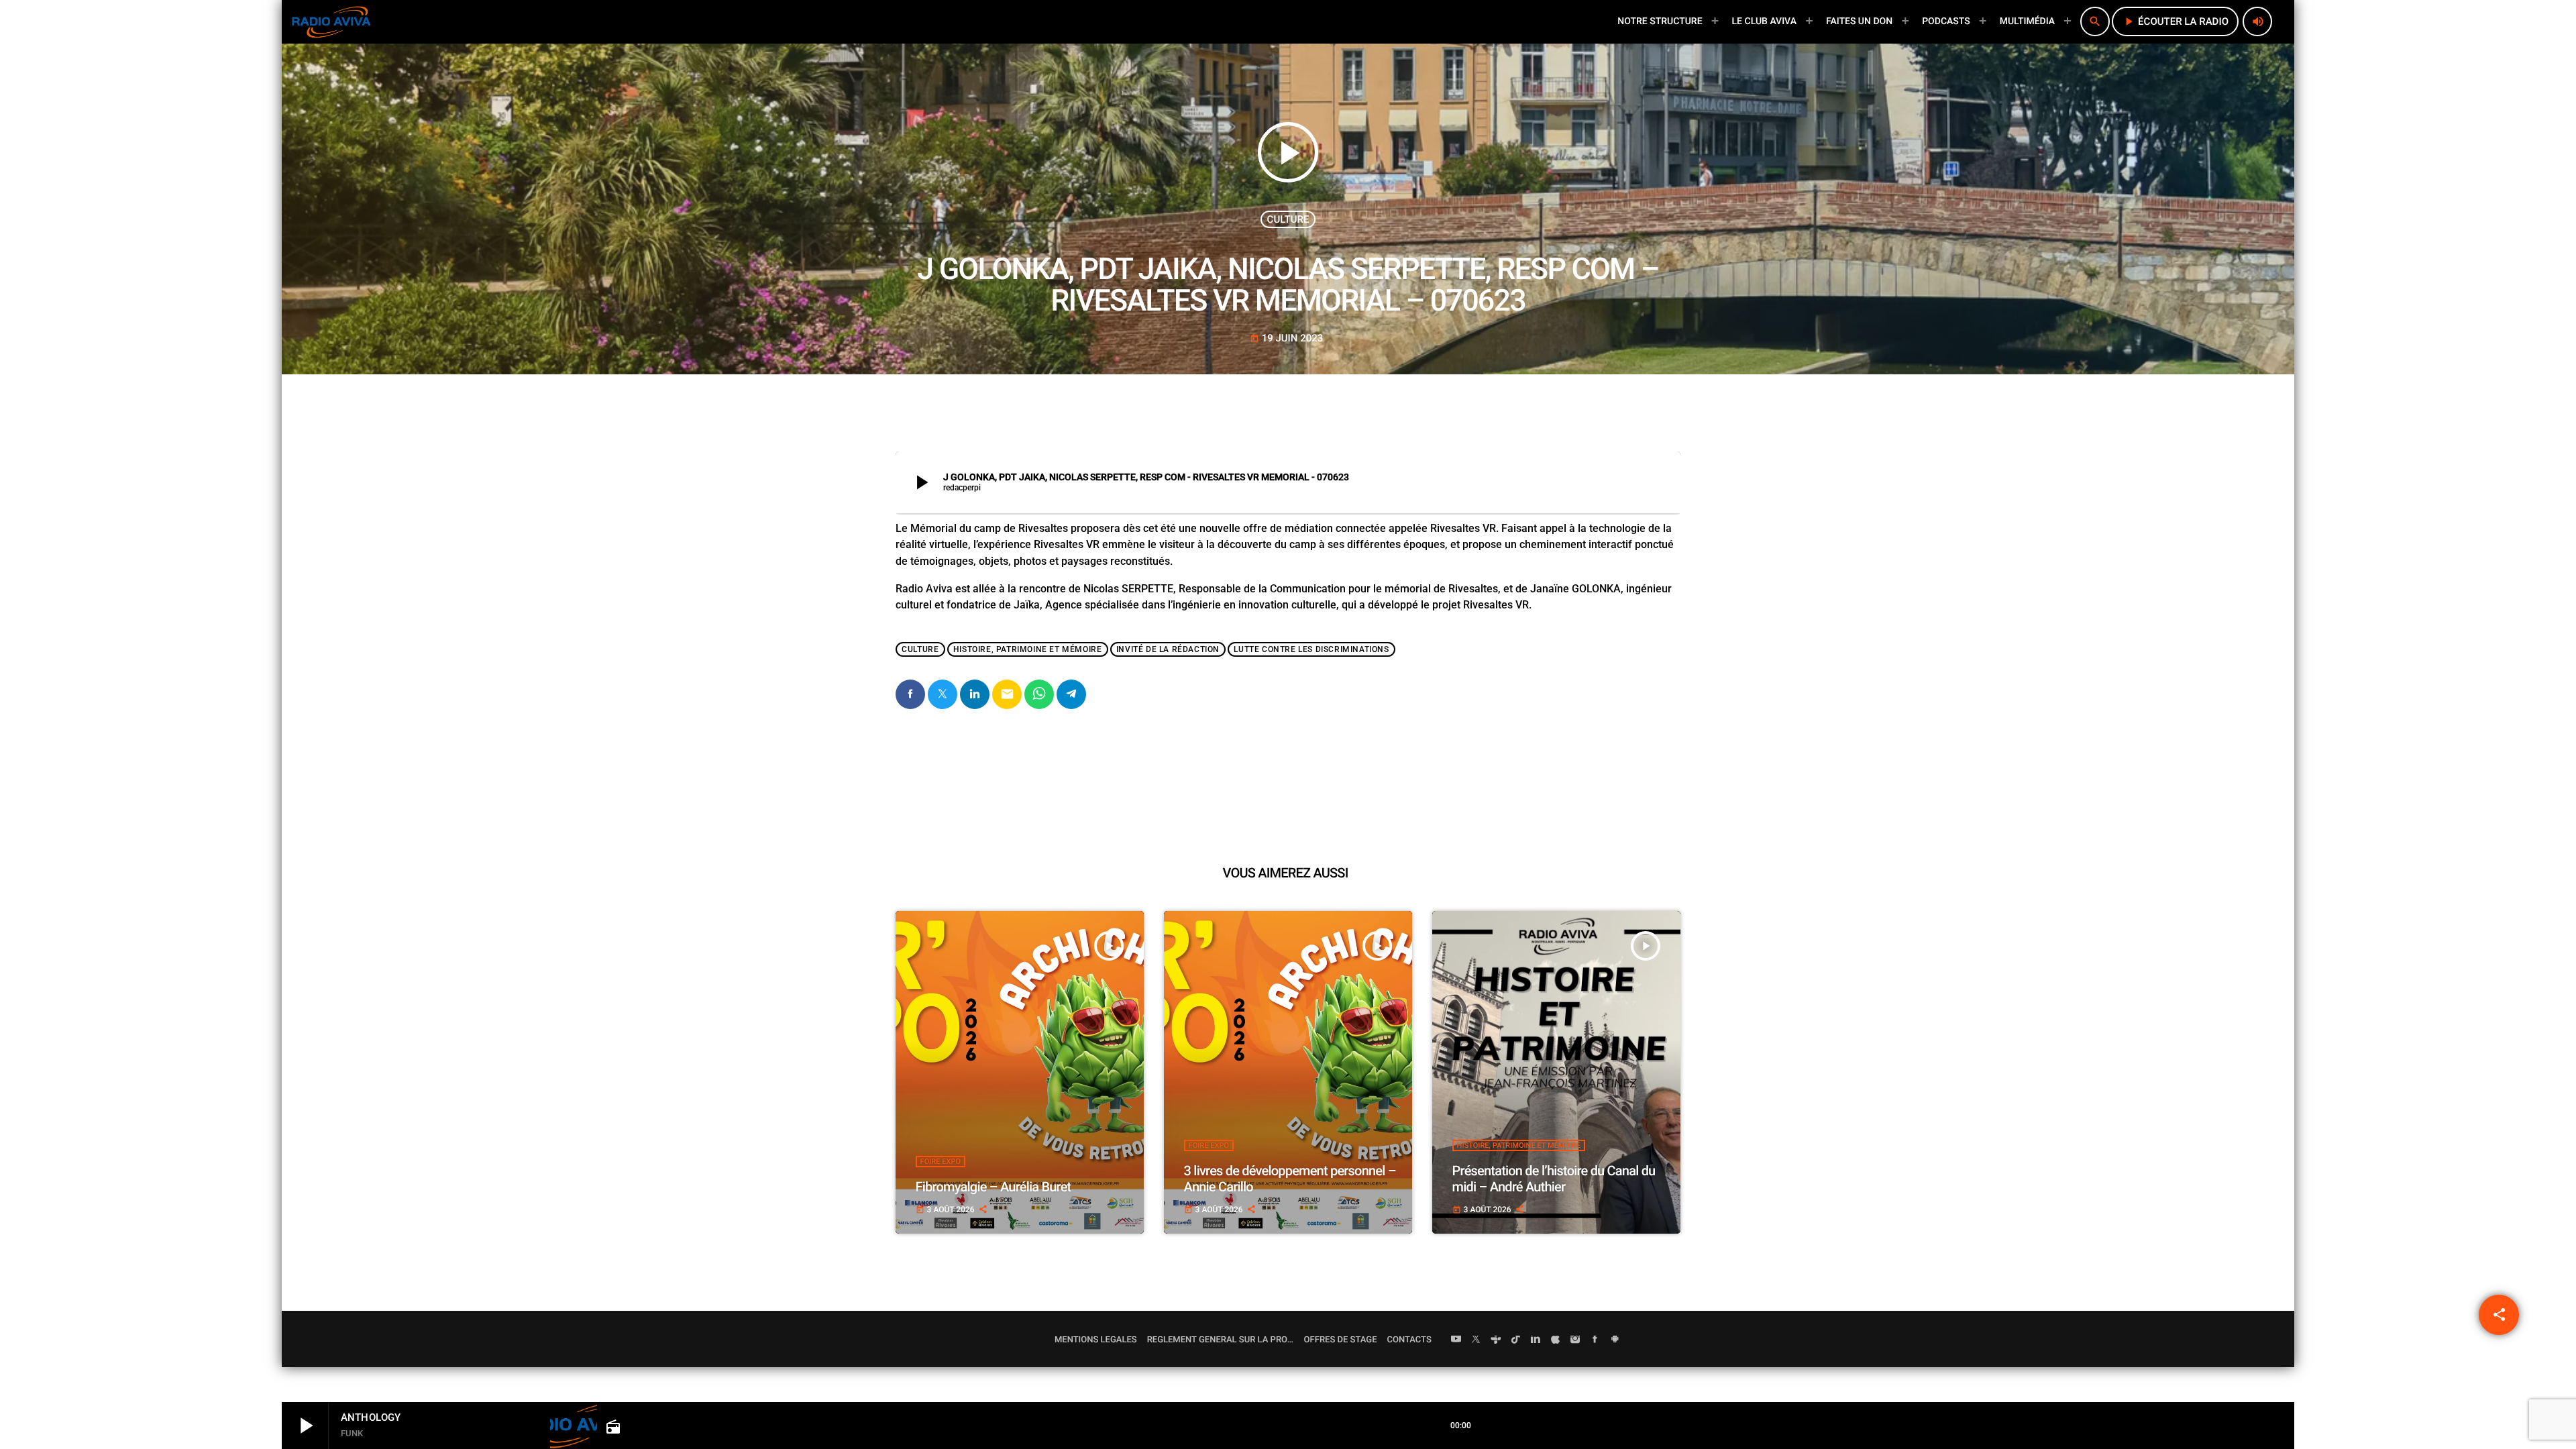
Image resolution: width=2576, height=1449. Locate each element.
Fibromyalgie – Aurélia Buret (994, 1187)
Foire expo (941, 1162)
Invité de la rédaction (1168, 649)
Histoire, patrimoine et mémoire (1028, 649)
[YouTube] (1456, 1340)
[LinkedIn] (1536, 1340)
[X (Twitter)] (1476, 1340)
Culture (1288, 219)
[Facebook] (1595, 1340)
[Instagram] (1575, 1340)
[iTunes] (1556, 1340)
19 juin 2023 (1287, 338)
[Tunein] (1496, 1340)
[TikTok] (1516, 1340)
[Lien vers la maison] (331, 21)
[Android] (1615, 1340)
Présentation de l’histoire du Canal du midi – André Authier (1554, 1179)
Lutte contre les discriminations (1311, 649)
